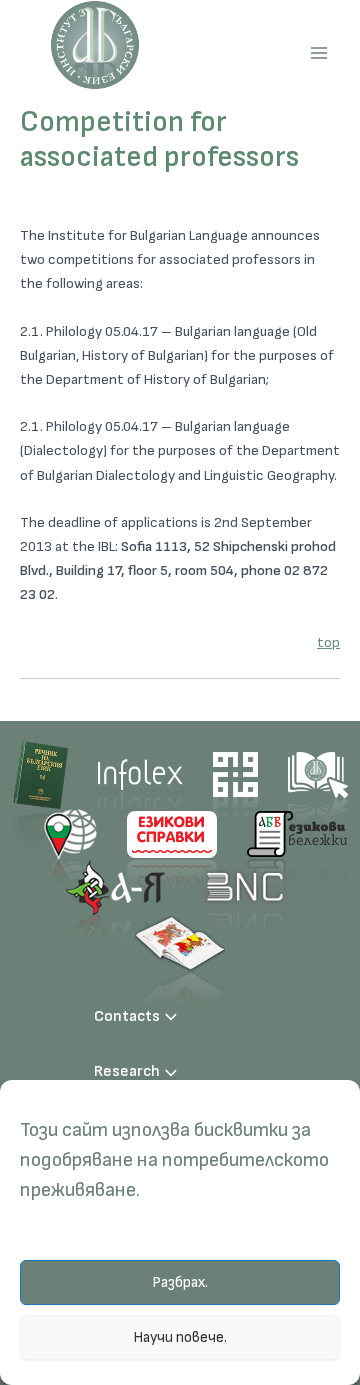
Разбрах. (180, 1282)
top (328, 642)
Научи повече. (180, 1337)
